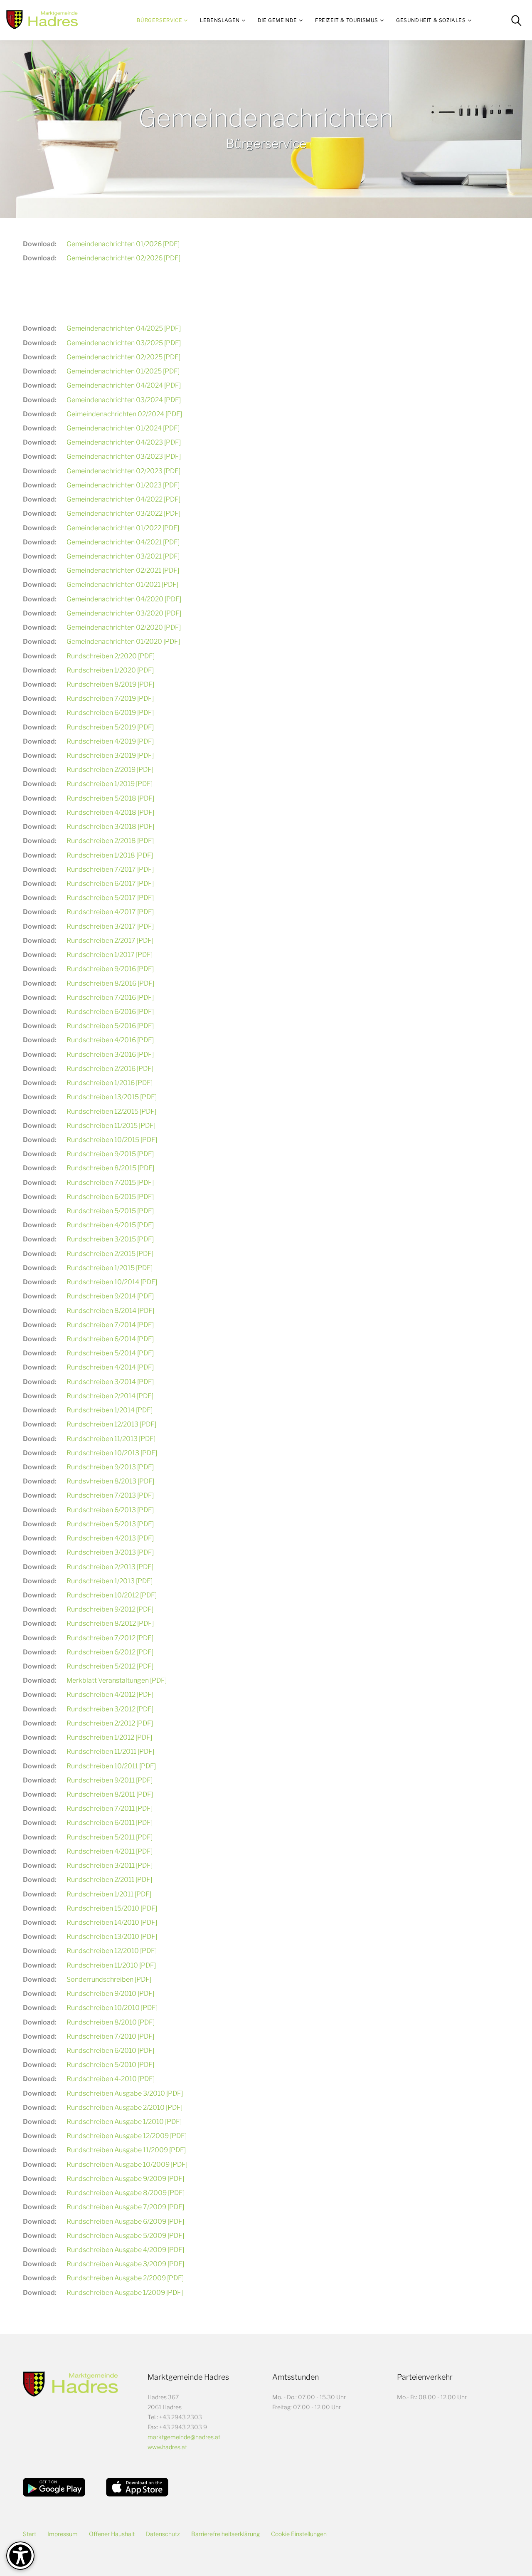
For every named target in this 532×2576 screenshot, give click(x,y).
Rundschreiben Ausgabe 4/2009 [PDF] (125, 2250)
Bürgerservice (159, 20)
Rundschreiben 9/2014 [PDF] (110, 1296)
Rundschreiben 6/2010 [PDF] (110, 2051)
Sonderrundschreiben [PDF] (109, 1979)
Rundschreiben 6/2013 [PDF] (110, 1510)
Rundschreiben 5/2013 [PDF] (110, 1524)
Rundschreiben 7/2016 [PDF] (110, 998)
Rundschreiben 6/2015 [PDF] (110, 1197)
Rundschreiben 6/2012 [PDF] (110, 1652)
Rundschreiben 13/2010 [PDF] (112, 1937)
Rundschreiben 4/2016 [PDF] (110, 1040)
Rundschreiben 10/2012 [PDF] (112, 1595)
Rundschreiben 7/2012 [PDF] (110, 1638)
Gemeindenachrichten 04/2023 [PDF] (124, 442)
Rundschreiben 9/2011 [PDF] (110, 1780)
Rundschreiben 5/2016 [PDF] (110, 1026)
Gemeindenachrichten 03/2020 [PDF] (124, 613)
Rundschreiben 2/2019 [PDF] (110, 770)
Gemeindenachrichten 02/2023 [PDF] (123, 471)
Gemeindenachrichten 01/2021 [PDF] (122, 585)
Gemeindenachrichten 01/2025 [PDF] (123, 371)
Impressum (63, 2534)
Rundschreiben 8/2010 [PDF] (111, 2022)
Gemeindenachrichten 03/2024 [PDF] (124, 400)
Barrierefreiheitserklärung (225, 2534)
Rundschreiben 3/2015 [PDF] (110, 1239)
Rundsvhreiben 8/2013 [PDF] (110, 1481)
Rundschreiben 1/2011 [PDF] (109, 1894)
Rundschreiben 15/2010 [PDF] (112, 1908)
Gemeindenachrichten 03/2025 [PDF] (124, 343)
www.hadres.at (167, 2447)
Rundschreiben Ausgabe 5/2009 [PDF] (125, 2236)
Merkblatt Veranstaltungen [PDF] (117, 1680)
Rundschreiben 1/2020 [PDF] (110, 670)
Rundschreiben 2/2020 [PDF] (111, 656)
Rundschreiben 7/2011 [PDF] (110, 1808)
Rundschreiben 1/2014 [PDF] (110, 1410)
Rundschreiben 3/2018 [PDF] (110, 827)
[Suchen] (516, 20)
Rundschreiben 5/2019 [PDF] (110, 727)
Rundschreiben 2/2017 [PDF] (110, 941)
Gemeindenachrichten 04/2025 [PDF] (124, 328)
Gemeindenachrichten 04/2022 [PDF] (123, 499)
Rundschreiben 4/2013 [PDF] (110, 1538)
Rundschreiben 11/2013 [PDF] (111, 1439)
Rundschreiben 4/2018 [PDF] (110, 812)
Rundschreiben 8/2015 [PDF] (110, 1168)
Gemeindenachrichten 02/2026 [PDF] (123, 258)
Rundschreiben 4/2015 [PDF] (110, 1225)
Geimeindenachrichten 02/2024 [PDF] (124, 414)
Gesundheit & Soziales (431, 20)
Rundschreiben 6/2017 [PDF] (110, 884)
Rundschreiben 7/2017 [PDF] (110, 869)
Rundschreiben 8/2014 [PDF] (110, 1311)
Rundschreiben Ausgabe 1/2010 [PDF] (124, 2122)
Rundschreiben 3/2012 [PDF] (110, 1709)
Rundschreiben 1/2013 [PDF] (110, 1581)
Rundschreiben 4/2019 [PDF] (110, 741)
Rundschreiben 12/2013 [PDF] (111, 1424)
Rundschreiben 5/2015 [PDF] (110, 1211)
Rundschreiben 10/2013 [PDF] (112, 1453)
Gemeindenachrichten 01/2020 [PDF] (123, 642)
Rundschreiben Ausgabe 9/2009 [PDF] (125, 2179)
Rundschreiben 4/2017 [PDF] (110, 912)
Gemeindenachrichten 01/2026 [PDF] (123, 244)
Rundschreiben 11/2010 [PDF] (111, 1965)
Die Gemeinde (277, 20)
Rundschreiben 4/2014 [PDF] (110, 1367)
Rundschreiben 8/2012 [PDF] (110, 1623)
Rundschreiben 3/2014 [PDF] (110, 1382)
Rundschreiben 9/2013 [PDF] (110, 1467)
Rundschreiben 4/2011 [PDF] (110, 1851)
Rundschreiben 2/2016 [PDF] (110, 1069)
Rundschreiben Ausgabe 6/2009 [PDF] (125, 2221)
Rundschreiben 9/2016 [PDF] (110, 969)
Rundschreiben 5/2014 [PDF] (110, 1353)
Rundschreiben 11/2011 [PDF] (110, 1752)
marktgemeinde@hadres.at (184, 2437)
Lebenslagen (220, 20)
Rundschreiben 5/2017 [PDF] (110, 898)
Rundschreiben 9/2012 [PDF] (110, 1609)
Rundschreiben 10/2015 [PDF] (112, 1140)
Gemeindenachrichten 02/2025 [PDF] (123, 357)
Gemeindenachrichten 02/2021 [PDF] (123, 570)
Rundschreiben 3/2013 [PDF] (110, 1552)
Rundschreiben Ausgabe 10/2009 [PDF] (127, 2164)
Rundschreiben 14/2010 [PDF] (112, 1922)
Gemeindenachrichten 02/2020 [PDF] (124, 627)
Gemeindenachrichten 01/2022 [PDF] (123, 528)
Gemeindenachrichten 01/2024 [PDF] (123, 428)
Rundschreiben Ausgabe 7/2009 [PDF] (125, 2207)
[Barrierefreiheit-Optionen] (20, 2556)
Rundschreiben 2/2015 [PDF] (110, 1254)
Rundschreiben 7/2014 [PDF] (110, 1325)
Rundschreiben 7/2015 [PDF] (110, 1183)
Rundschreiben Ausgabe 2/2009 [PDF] (125, 2278)
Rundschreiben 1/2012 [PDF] (109, 1737)
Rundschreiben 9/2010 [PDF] (110, 1994)
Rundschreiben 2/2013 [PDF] (110, 1567)
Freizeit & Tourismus (347, 20)
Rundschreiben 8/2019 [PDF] (110, 684)
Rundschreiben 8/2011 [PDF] (110, 1794)
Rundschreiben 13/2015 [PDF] (112, 1097)
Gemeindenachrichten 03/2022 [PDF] (123, 513)
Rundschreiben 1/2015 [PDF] (110, 1268)
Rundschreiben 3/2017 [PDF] (110, 926)
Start (30, 2534)
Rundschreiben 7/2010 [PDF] (110, 2036)
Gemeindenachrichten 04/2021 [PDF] (123, 542)
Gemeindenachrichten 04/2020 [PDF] (124, 599)
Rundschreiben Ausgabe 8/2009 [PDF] (126, 2193)
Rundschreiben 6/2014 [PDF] (110, 1339)
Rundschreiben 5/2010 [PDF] (110, 2065)
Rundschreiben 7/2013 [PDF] (110, 1495)
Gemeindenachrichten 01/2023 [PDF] (123, 485)
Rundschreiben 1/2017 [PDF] (110, 955)
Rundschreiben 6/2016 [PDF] (110, 1012)
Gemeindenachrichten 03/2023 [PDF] (124, 456)
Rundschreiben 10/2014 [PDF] (112, 1282)
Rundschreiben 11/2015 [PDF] (111, 1126)
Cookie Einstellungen (299, 2534)
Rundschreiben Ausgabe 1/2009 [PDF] (125, 2293)
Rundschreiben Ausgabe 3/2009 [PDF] (125, 2264)
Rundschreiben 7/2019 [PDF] (110, 698)
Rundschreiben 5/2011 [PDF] (110, 1837)
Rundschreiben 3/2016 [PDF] (110, 1054)
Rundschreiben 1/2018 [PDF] (110, 855)
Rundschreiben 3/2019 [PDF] (110, 755)
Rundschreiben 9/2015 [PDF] (110, 1154)
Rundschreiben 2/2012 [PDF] (110, 1723)
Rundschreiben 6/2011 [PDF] (110, 1823)
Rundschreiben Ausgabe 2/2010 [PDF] (124, 2108)
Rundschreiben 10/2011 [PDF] (111, 1766)
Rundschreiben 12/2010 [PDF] (112, 1951)
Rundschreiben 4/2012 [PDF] (110, 1695)
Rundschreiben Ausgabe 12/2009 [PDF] (127, 2136)
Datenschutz (163, 2534)
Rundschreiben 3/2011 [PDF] (110, 1865)
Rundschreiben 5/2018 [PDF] (110, 798)
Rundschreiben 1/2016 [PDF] (110, 1083)
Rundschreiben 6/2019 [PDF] (110, 713)
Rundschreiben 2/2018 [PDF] (110, 841)
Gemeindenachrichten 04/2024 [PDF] (124, 385)
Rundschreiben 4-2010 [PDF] (111, 2079)
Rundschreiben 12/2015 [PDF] (111, 1111)
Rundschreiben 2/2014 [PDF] (110, 1396)
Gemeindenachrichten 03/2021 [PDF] (123, 556)
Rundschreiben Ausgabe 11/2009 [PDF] (126, 2150)
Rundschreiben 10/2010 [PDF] (112, 2008)
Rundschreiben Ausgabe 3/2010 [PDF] (125, 2093)
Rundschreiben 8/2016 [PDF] (110, 983)
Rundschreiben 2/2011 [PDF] (109, 1880)
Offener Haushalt (112, 2534)
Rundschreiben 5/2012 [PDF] (110, 1666)
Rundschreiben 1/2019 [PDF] (110, 784)
